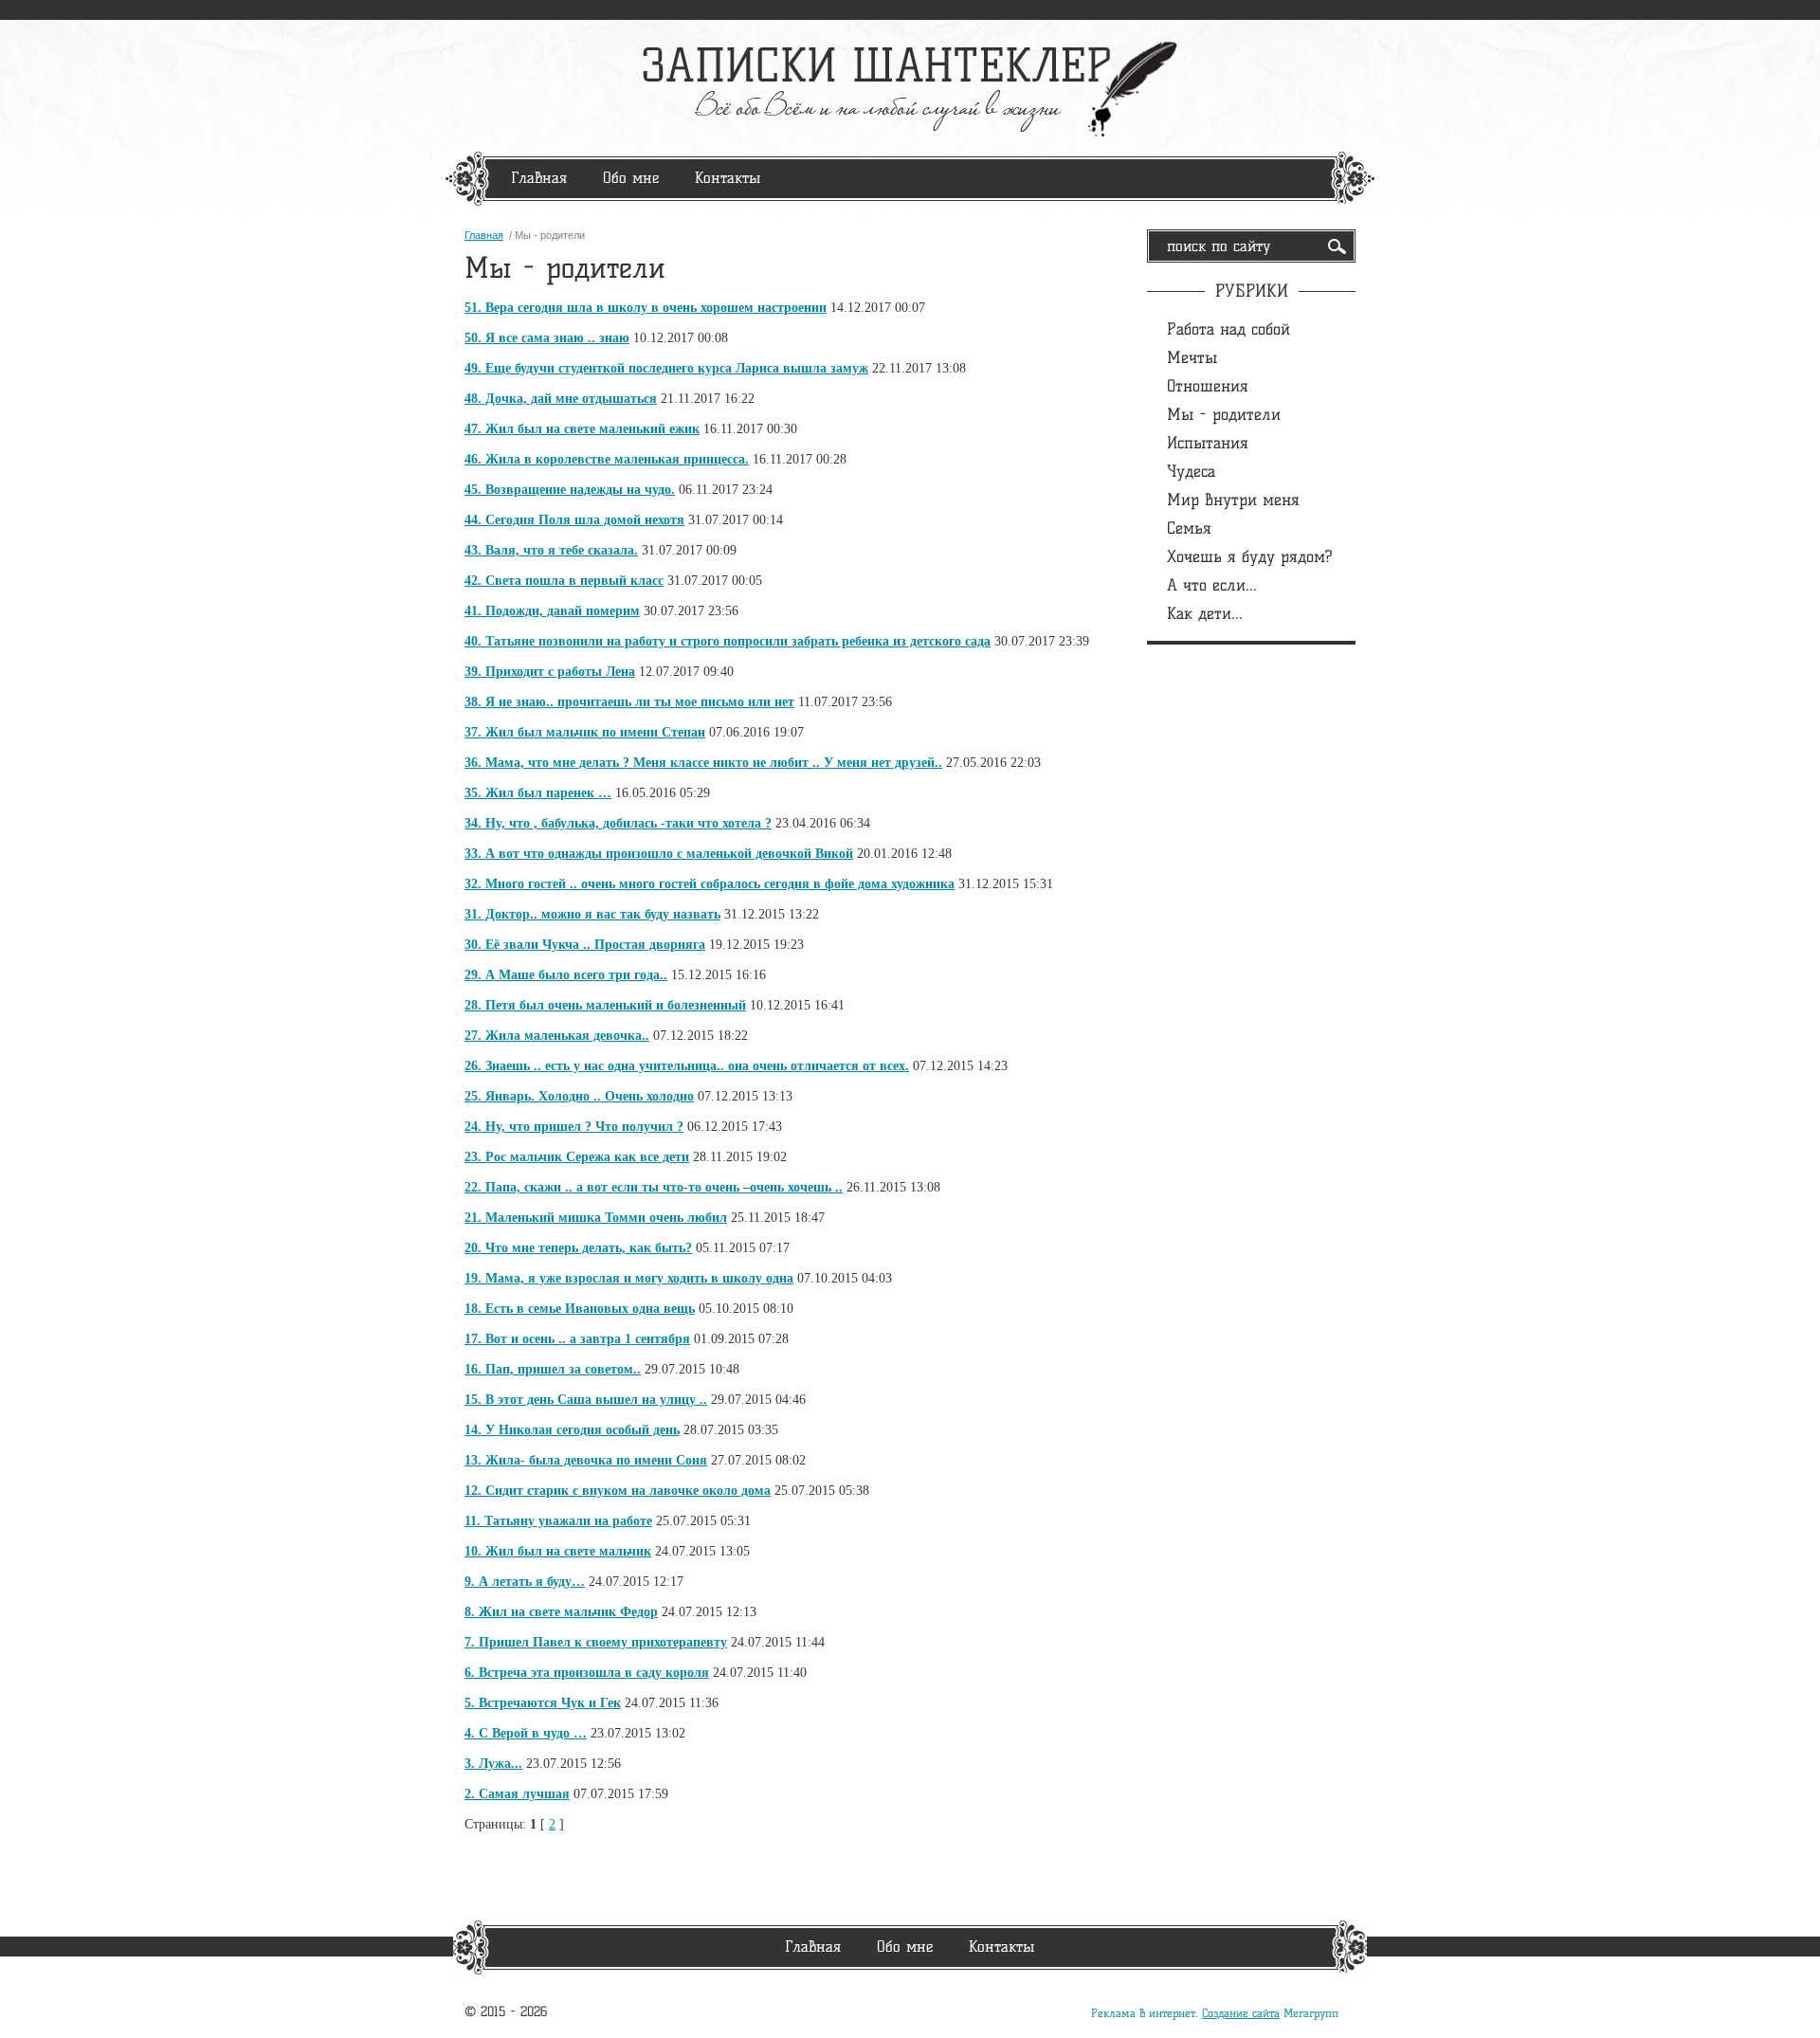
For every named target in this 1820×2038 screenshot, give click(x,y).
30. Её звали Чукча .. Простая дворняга (585, 945)
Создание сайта (1241, 2013)
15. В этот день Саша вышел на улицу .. (586, 1400)
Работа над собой (1228, 329)
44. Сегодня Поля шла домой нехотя (574, 520)
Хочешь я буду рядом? (1250, 556)
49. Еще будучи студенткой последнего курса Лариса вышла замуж (666, 368)
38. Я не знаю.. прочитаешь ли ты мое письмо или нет (629, 702)
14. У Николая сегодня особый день (572, 1430)
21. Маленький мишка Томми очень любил (596, 1218)
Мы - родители (1224, 414)
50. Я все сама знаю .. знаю (547, 338)
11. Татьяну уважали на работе (558, 1521)
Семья (1189, 528)
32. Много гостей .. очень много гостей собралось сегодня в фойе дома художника (710, 884)
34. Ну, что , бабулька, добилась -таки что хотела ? (618, 823)
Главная (539, 178)
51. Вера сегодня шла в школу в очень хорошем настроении (646, 308)
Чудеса (1191, 471)
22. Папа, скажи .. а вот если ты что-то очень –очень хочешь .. (654, 1187)
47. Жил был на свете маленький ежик (582, 429)
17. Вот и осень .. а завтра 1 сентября (577, 1339)
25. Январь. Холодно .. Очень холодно (579, 1096)
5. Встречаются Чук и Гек (543, 1703)
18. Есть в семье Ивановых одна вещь (580, 1309)
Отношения (1208, 386)
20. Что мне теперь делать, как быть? (578, 1248)
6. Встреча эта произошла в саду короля (587, 1673)
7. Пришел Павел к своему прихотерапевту (596, 1642)
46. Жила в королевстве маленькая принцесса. (607, 459)
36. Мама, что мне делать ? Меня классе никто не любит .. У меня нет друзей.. (703, 763)
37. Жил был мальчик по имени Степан (585, 732)
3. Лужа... (493, 1764)
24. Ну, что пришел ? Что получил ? (574, 1127)
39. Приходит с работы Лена (550, 672)
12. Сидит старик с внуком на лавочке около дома (618, 1491)
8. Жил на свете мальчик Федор (561, 1612)
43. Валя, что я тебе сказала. (551, 550)
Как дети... (1205, 613)
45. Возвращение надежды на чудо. (570, 490)
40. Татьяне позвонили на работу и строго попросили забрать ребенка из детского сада (728, 641)
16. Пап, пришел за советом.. (553, 1369)
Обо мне (631, 178)
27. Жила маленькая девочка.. (557, 1036)
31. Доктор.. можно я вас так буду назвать (592, 914)
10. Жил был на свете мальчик (558, 1551)
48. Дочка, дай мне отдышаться (561, 399)
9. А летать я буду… (525, 1582)
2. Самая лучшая (517, 1794)
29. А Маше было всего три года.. (566, 975)
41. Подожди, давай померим (552, 611)
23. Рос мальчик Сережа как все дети (577, 1157)
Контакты (728, 178)
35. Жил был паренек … (538, 793)
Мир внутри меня (1233, 500)
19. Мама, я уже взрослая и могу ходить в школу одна (629, 1278)
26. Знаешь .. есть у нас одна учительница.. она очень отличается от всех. (687, 1066)
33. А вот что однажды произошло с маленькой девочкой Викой (659, 854)
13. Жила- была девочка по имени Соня (586, 1460)
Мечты (1192, 357)
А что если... (1212, 585)
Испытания (1208, 443)
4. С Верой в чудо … (526, 1733)
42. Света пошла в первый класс (564, 581)
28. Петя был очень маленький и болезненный (605, 1005)
